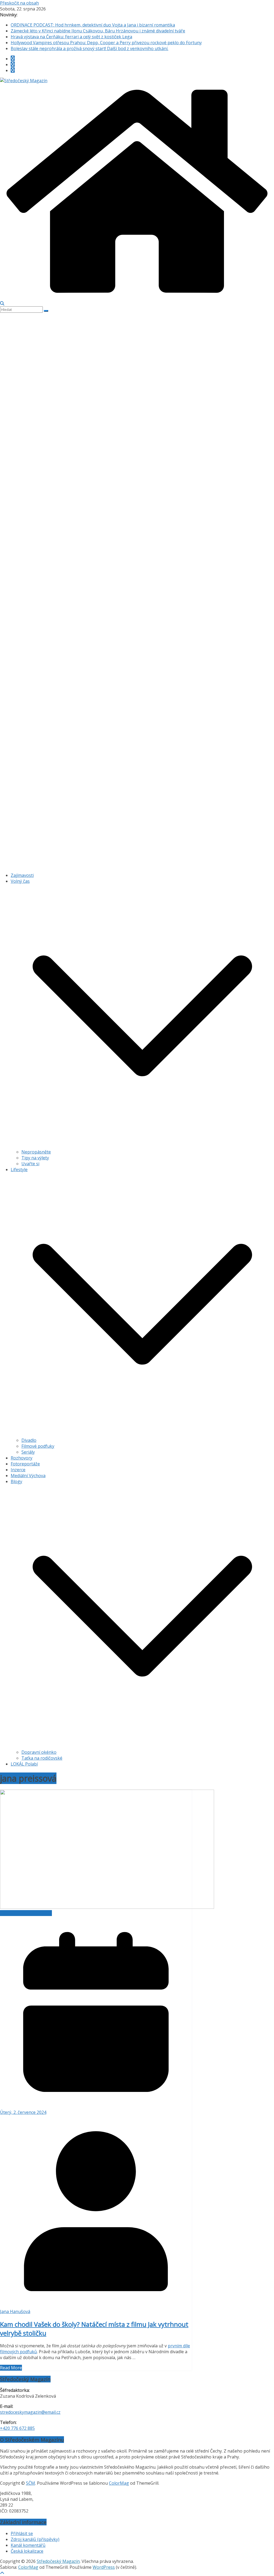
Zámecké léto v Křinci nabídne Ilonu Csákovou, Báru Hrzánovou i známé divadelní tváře (98, 31)
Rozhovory (22, 1458)
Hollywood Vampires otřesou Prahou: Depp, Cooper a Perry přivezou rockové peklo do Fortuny (106, 43)
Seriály (28, 1452)
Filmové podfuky (38, 1446)
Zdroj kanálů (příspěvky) (35, 2539)
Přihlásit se (22, 2533)
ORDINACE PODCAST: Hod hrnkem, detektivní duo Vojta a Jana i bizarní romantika (93, 25)
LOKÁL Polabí (24, 1764)
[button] (142, 1146)
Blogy (16, 1481)
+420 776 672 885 (17, 2428)
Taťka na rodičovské (42, 1758)
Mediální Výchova (28, 1476)
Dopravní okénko (39, 1752)
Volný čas (20, 881)
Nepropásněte (36, 1152)
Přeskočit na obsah (19, 3)
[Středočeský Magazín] (24, 81)
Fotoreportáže (25, 1464)
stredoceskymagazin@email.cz (30, 2412)
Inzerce (18, 1470)
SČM (31, 2483)
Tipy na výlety (35, 1158)
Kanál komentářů (28, 2545)
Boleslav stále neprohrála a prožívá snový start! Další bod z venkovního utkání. (90, 48)
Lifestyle (19, 1170)
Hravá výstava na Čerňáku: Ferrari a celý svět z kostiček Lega (71, 37)
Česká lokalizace (27, 2551)
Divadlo (29, 1440)
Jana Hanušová (15, 2311)
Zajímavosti (22, 875)
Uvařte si (30, 1164)
